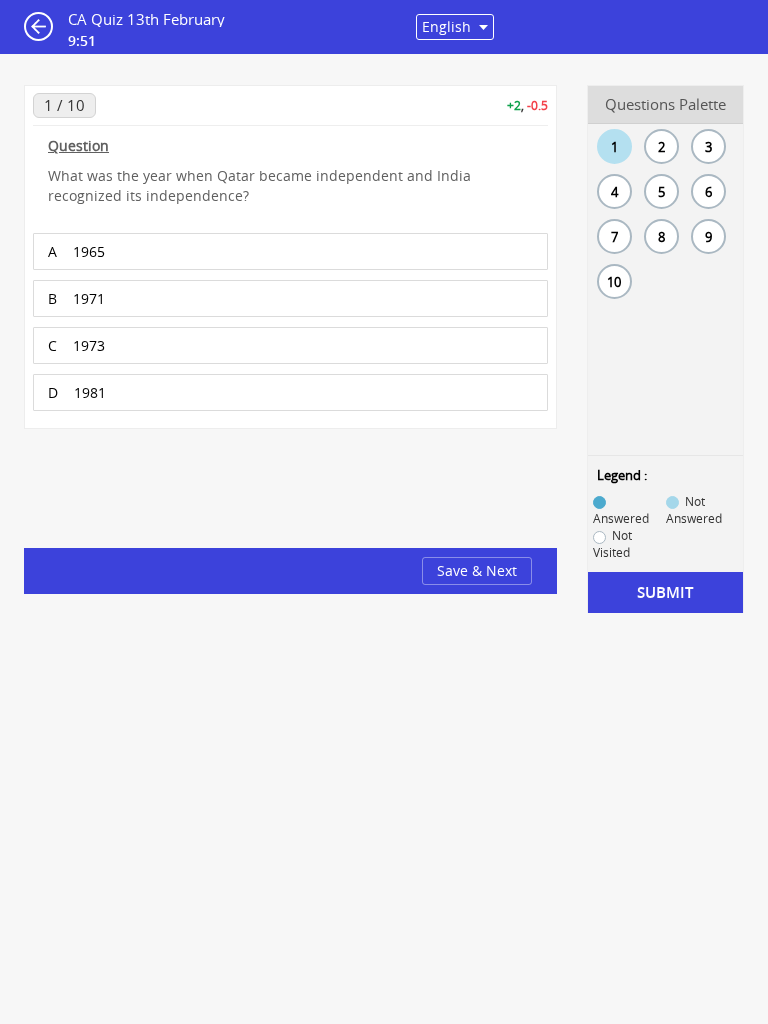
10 (614, 282)
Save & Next (477, 570)
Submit (665, 592)
